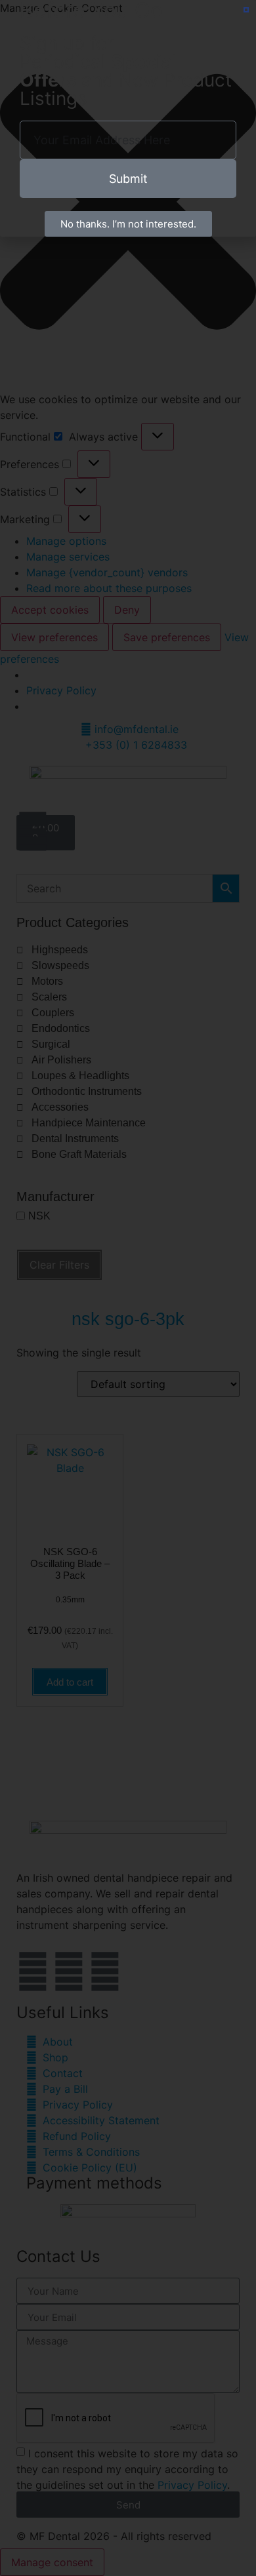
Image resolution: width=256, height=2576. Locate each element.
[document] (128, 1288)
